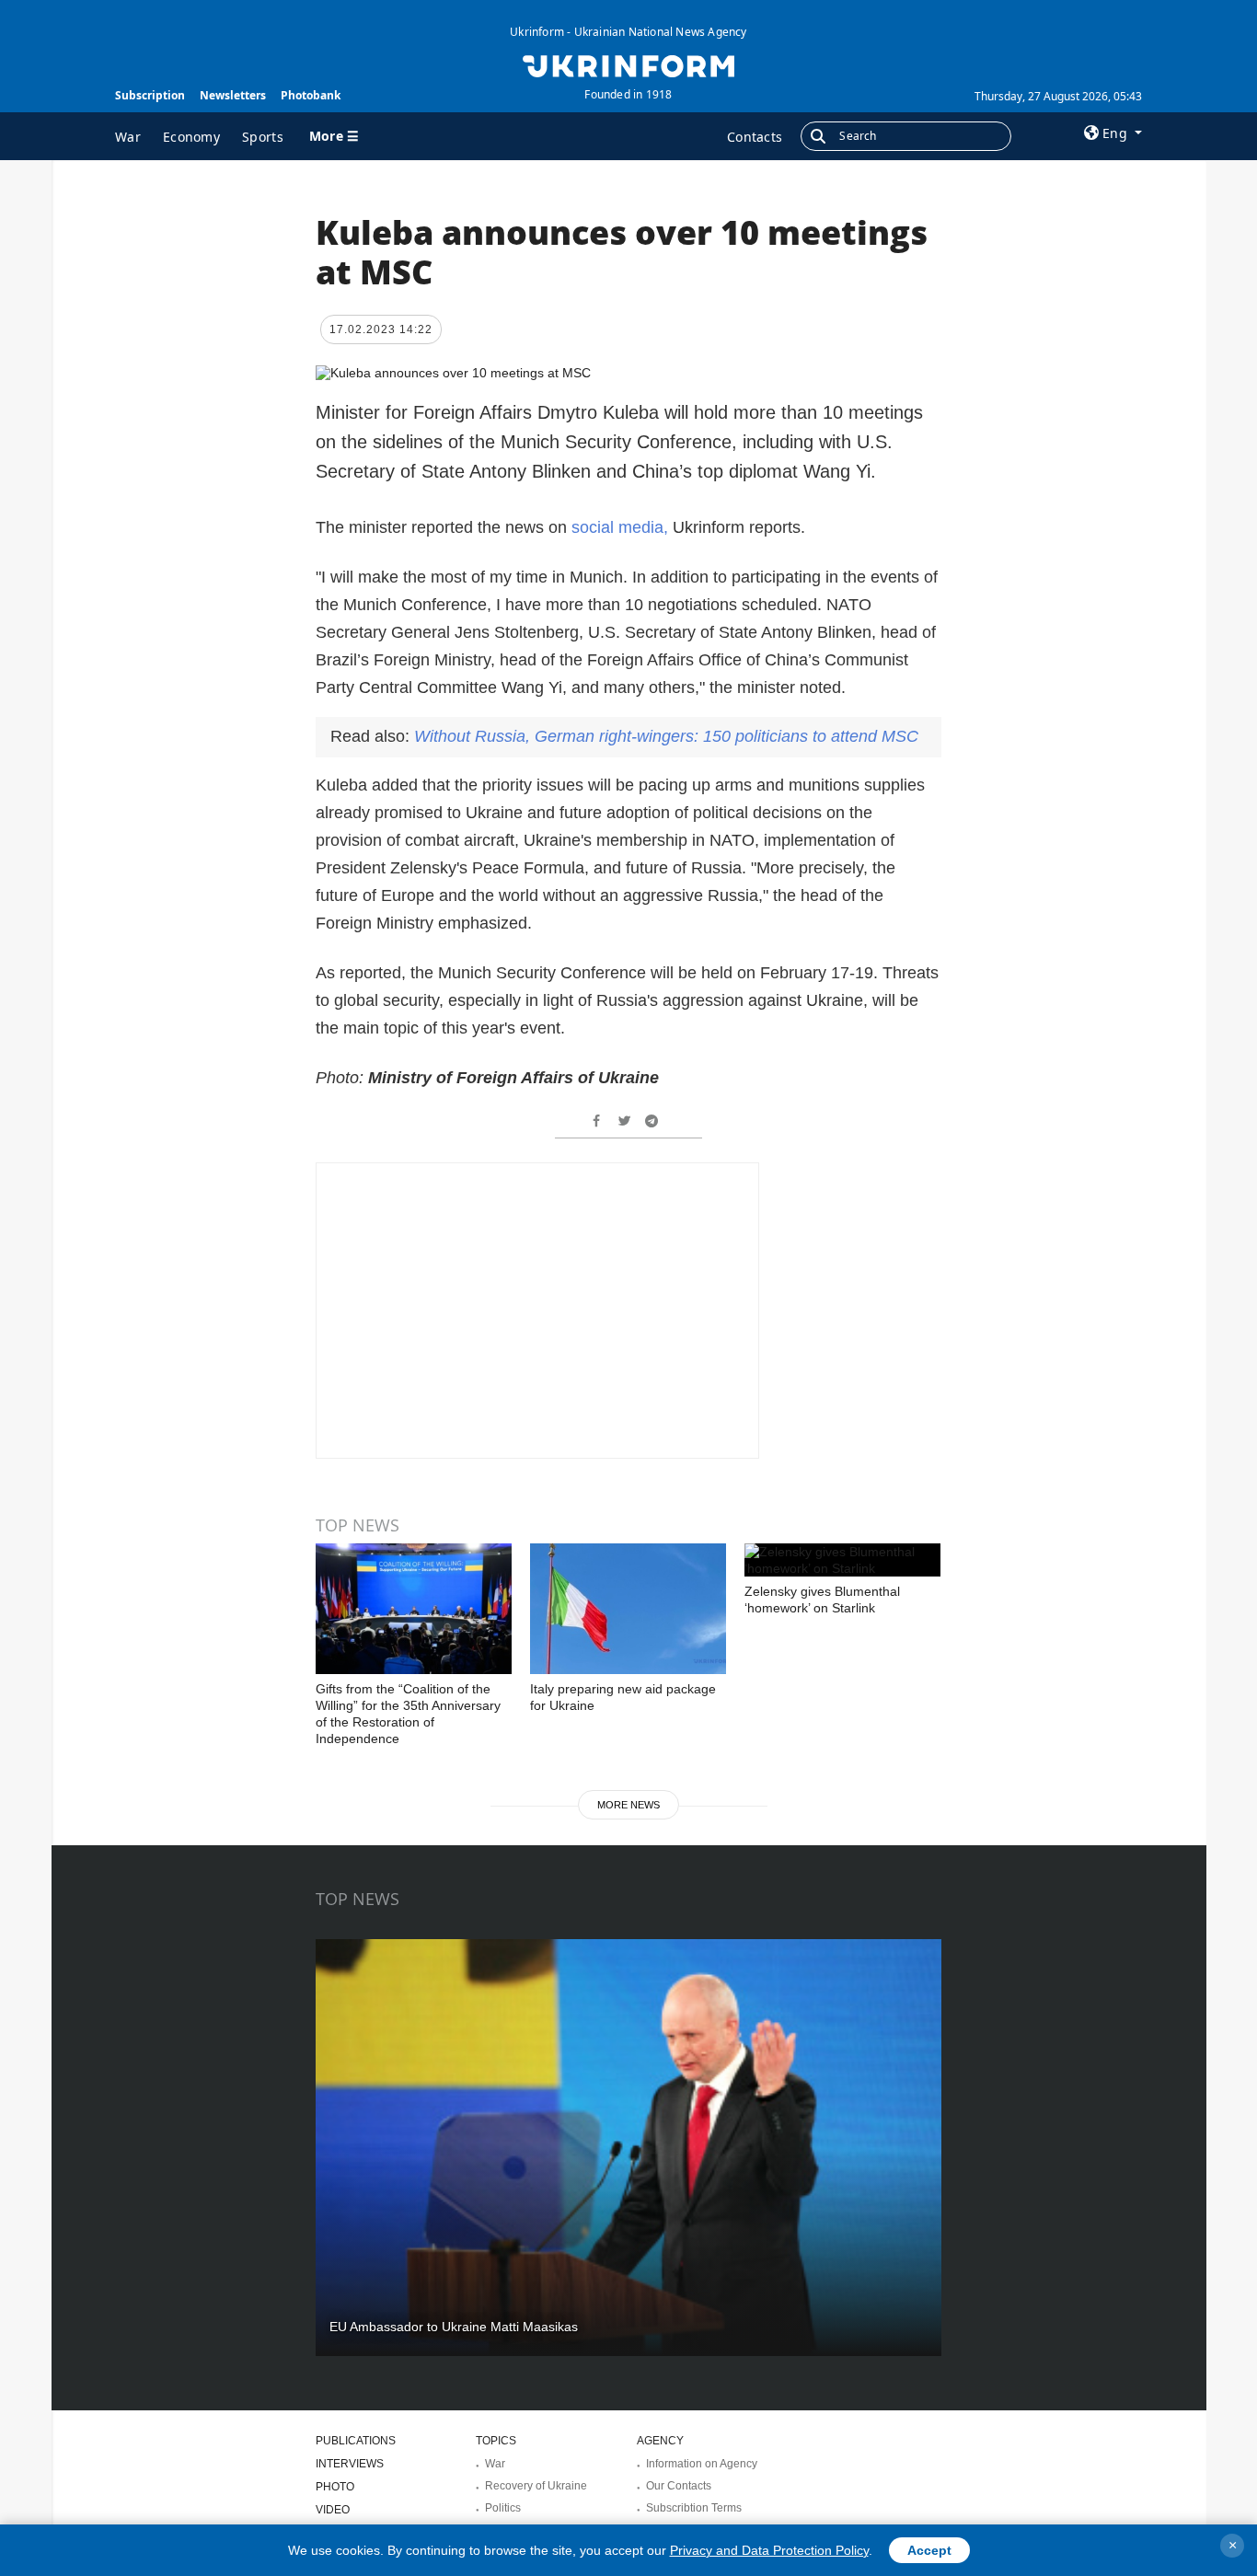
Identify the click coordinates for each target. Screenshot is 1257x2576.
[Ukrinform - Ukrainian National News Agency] (628, 64)
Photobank (311, 95)
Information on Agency (702, 2464)
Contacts (755, 137)
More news (628, 1805)
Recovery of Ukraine (536, 2486)
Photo (335, 2487)
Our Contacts (679, 2486)
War (128, 137)
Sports (263, 137)
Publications (356, 2441)
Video (333, 2510)
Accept (929, 2550)
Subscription (150, 95)
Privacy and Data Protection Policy (769, 2550)
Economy (191, 137)
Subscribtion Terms (694, 2508)
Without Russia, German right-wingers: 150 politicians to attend (666, 736)
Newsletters (233, 95)
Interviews (350, 2464)
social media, (617, 527)
